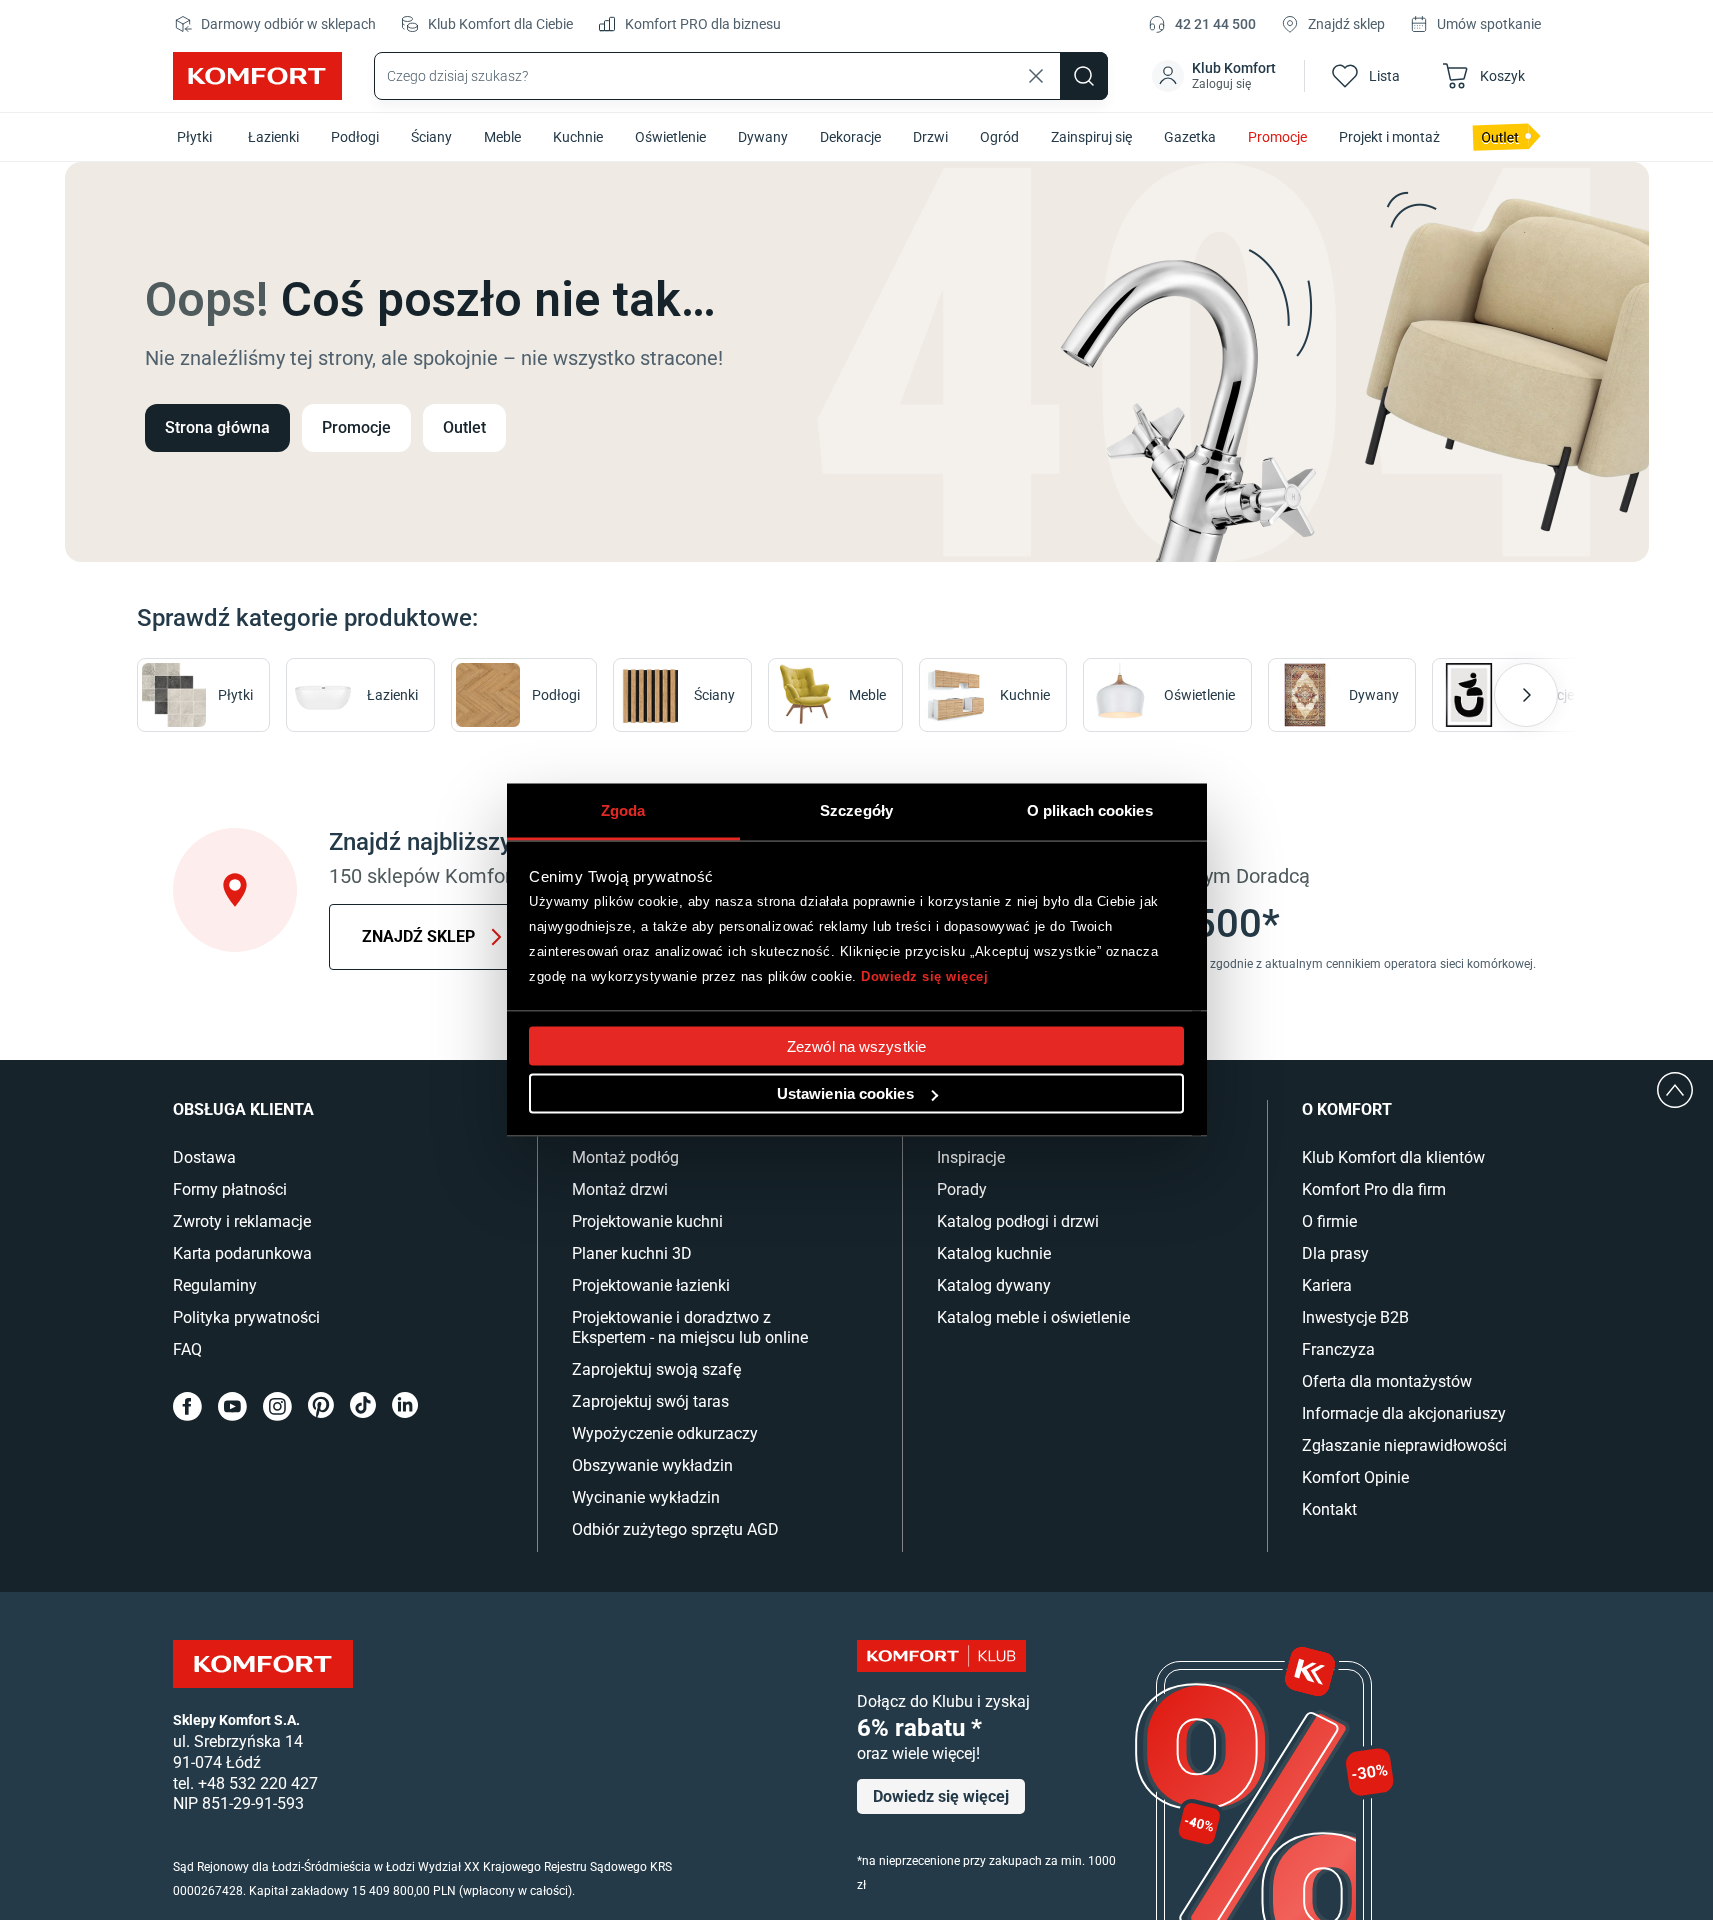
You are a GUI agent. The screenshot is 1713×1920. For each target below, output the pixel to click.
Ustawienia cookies (845, 1093)
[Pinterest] (321, 1406)
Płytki (194, 137)
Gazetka (1190, 137)
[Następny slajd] (1526, 695)
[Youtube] (232, 1406)
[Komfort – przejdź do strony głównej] (263, 1664)
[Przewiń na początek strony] (1675, 1090)
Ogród (999, 137)
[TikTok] (363, 1406)
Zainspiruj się (1091, 137)
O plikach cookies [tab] (1090, 810)
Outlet (464, 427)
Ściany (431, 137)
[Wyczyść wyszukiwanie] (1036, 76)
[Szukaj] (1084, 76)
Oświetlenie (670, 137)
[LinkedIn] (405, 1406)
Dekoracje (850, 137)
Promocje (1277, 137)
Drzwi (930, 137)
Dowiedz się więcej (924, 975)
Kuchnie (578, 137)
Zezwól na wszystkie (856, 1046)
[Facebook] (187, 1406)
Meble (502, 137)
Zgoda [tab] (623, 810)
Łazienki (273, 137)
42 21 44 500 (1215, 24)
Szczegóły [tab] (856, 810)
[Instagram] (277, 1406)
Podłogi (355, 137)
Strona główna (217, 427)
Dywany (763, 137)
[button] (1216, 76)
